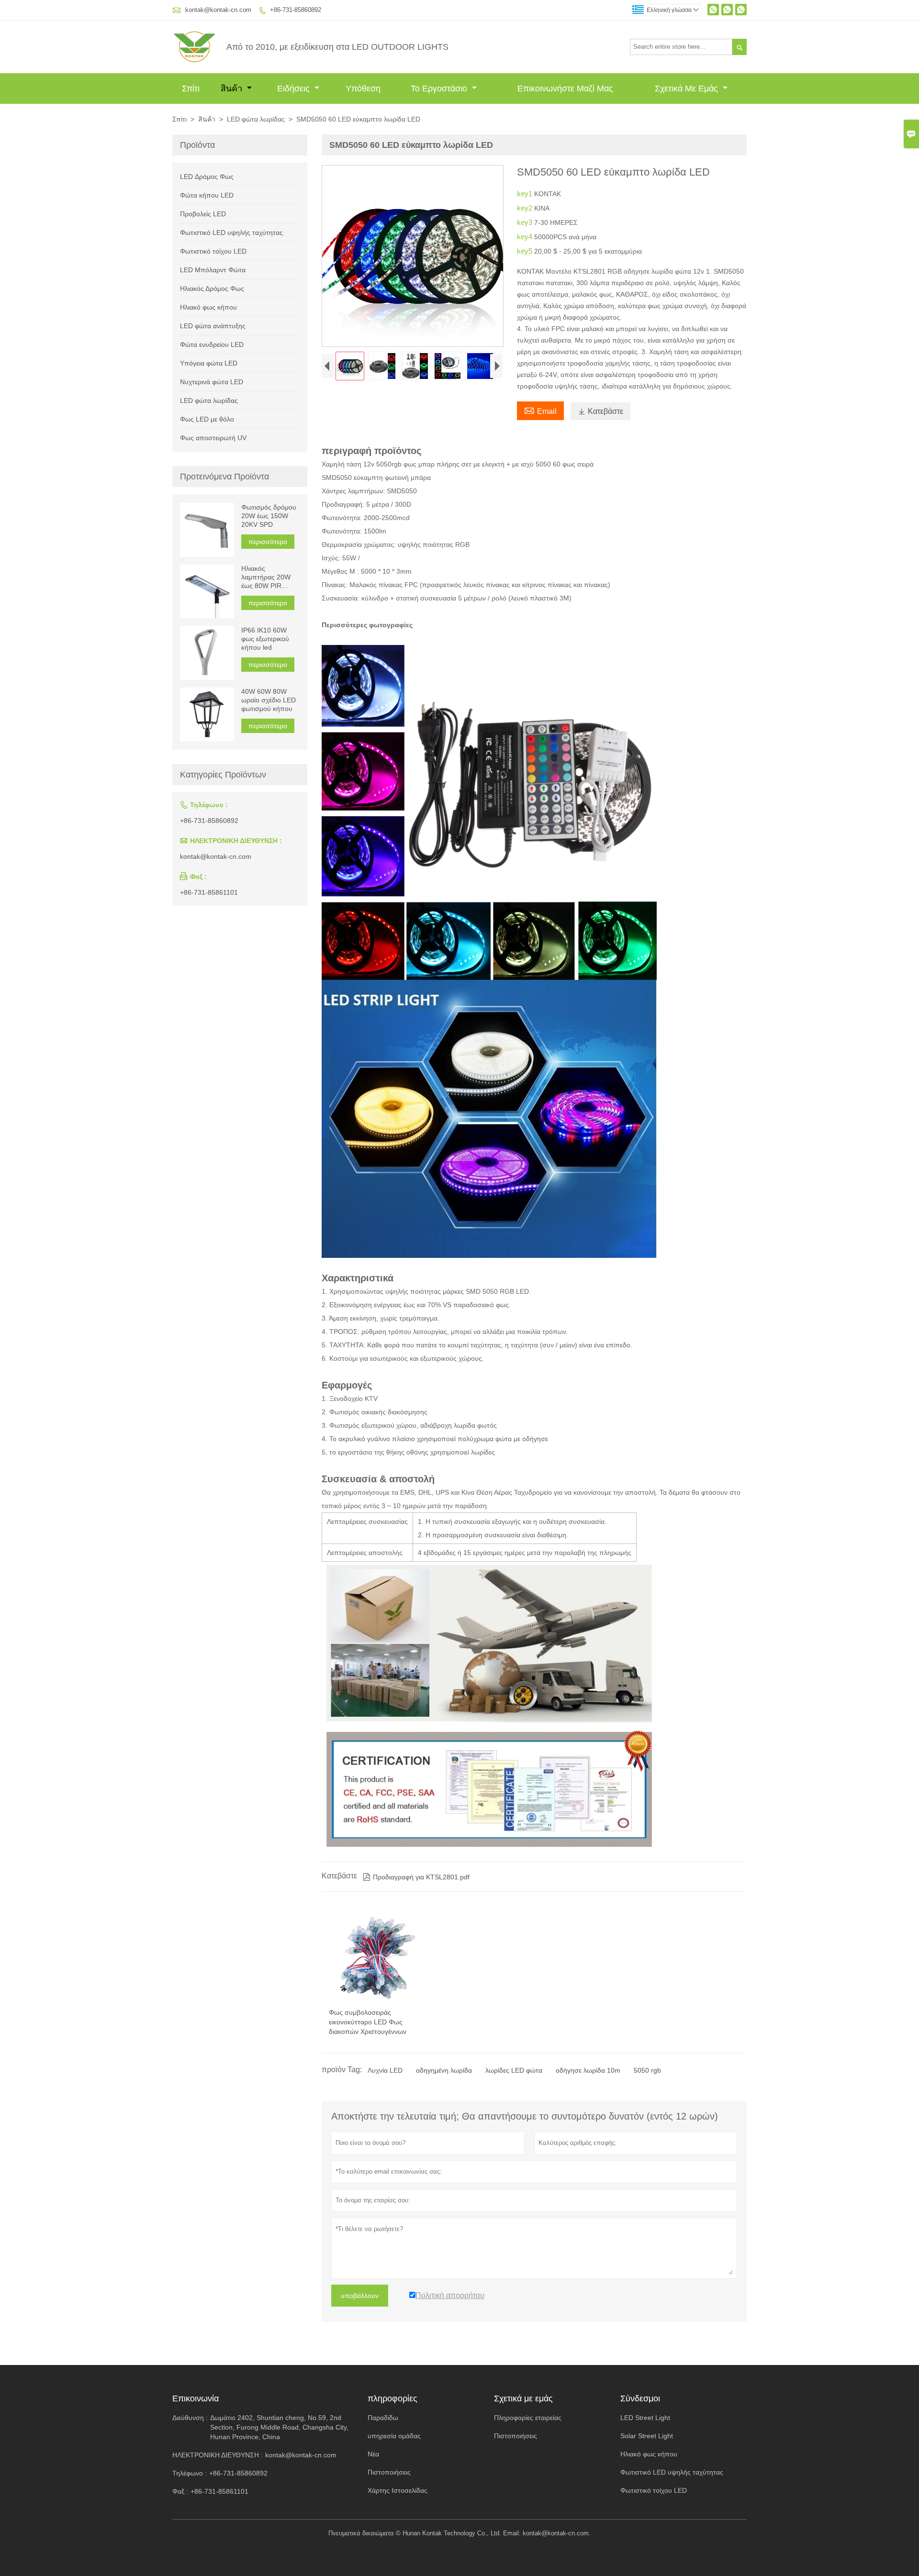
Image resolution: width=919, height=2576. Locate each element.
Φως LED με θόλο (207, 419)
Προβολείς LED (203, 214)
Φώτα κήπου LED (207, 195)
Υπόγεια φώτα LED (209, 363)
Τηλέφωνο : (190, 2473)
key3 (526, 222)
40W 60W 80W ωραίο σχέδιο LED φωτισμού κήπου (269, 700)
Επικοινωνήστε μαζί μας (565, 89)
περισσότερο (268, 542)
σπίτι (191, 89)
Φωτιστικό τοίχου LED (213, 251)
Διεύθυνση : (190, 2418)
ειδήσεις (295, 89)
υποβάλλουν (360, 2296)
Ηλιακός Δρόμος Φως (212, 289)
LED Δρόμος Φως (207, 177)
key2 (526, 208)
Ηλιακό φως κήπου (208, 307)
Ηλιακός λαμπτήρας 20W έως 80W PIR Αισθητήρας (266, 578)
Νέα (373, 2454)
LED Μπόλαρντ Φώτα (213, 270)
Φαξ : (180, 2491)
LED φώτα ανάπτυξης (213, 326)
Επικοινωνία (196, 2398)
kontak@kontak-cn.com (218, 10)
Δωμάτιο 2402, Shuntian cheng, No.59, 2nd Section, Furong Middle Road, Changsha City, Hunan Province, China (279, 2427)
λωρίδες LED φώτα (514, 2070)
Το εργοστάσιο (440, 89)
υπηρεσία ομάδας (394, 2436)
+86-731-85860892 (296, 10)
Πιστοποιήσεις (389, 2472)
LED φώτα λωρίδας (256, 119)
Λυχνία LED (385, 2070)
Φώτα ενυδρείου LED (212, 344)
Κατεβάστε (600, 411)
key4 (526, 237)
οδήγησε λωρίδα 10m (588, 2070)
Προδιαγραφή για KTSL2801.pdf (416, 1877)
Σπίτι (179, 119)
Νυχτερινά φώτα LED (212, 382)
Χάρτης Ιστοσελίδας (398, 2490)
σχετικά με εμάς (688, 89)
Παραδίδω (383, 2418)
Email (540, 410)
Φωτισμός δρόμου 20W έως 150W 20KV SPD (269, 516)
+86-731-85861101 (209, 892)
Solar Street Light (647, 2436)
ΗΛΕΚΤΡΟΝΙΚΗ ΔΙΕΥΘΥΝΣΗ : (218, 2455)
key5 (526, 251)
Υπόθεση (363, 89)
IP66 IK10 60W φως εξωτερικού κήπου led (265, 639)
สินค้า (233, 89)
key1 (526, 194)
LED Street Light (645, 2418)
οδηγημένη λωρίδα (444, 2070)
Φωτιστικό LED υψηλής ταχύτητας (231, 233)
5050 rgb (647, 2070)
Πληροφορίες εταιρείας (528, 2418)
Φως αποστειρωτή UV (213, 438)
